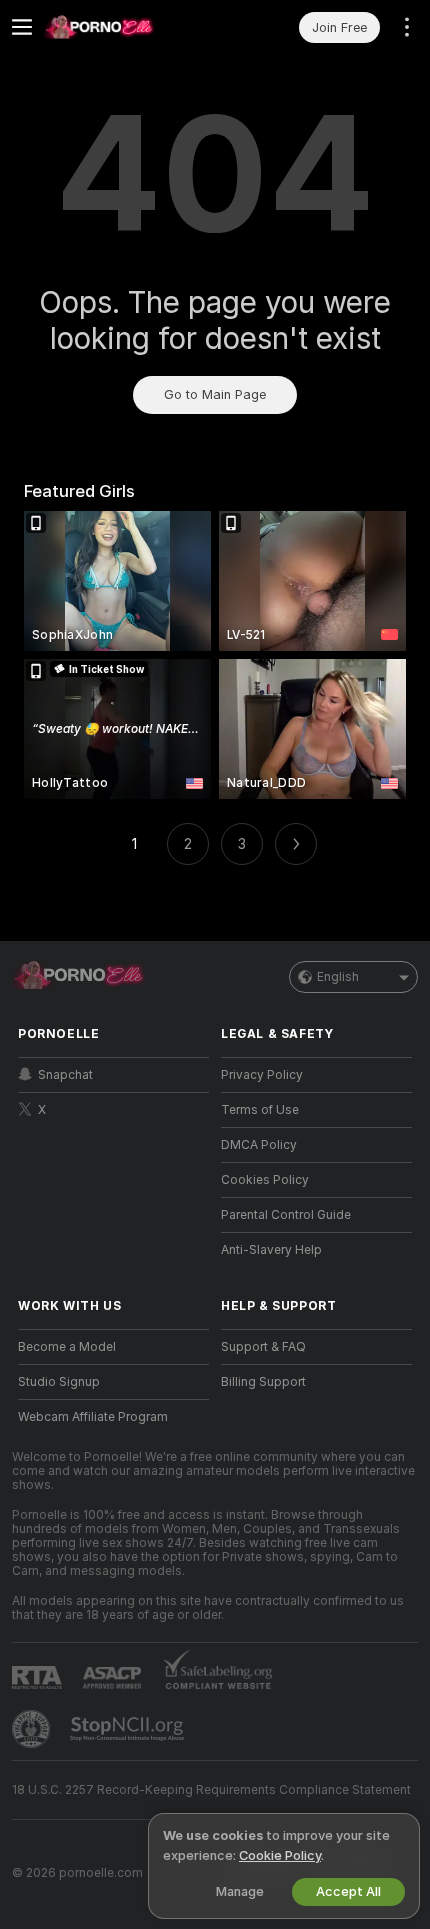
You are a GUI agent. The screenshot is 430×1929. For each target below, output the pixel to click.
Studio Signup (59, 1382)
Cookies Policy (265, 1180)
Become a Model (67, 1347)
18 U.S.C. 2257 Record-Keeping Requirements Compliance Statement (211, 1790)
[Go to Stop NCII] (129, 1729)
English (338, 977)
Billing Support (263, 1382)
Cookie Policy (280, 1855)
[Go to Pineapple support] (33, 1729)
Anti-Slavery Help (271, 1250)
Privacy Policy (262, 1075)
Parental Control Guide (286, 1215)
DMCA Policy (259, 1145)
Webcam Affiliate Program (93, 1417)
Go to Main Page (215, 394)
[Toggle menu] (22, 27)
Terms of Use (260, 1110)
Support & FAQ (263, 1347)
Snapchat (65, 1075)
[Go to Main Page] (129, 27)
